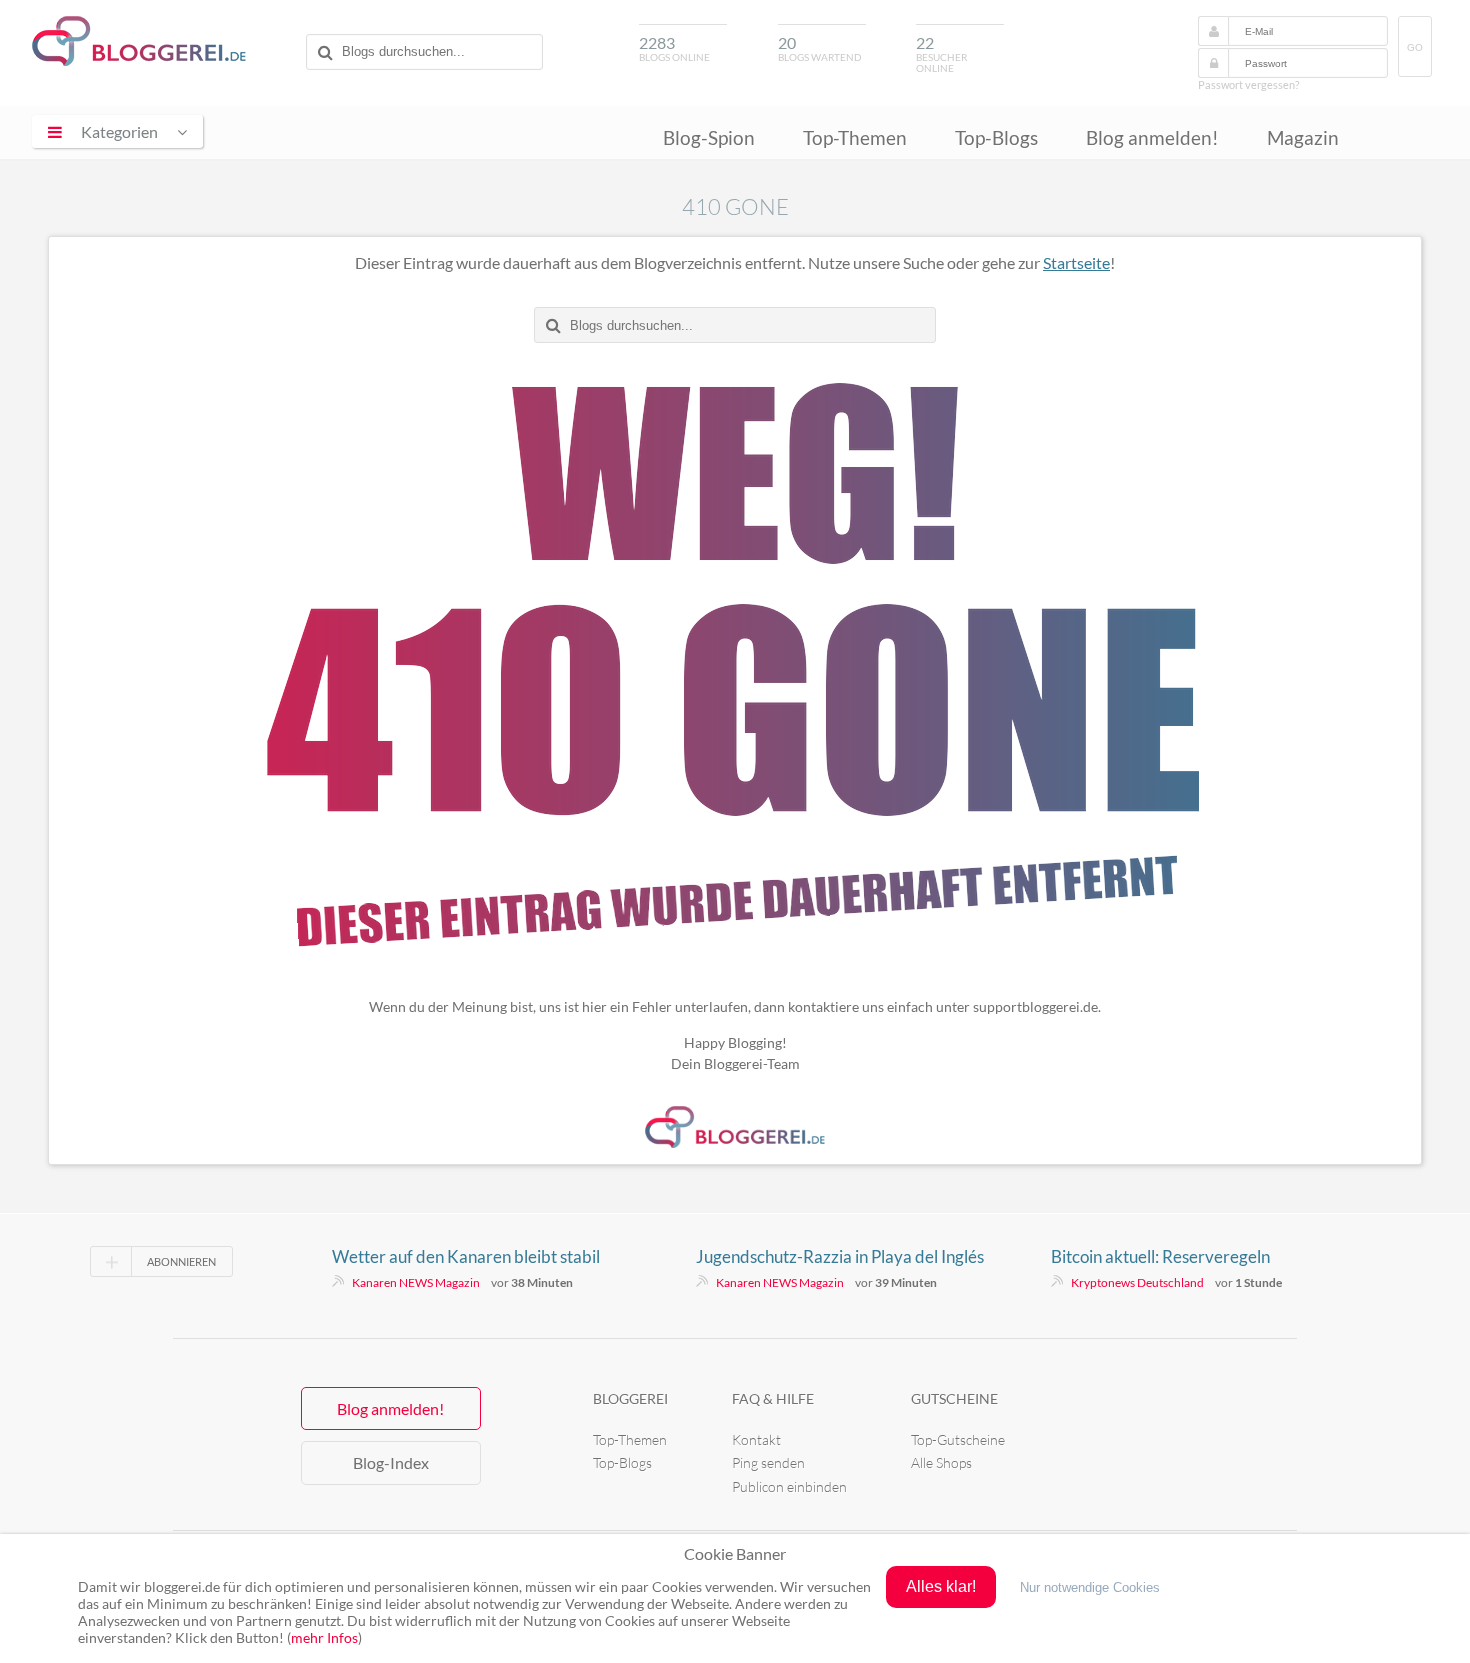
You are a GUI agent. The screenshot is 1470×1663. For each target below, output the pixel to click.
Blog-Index (391, 1462)
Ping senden (768, 1462)
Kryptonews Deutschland (1137, 1282)
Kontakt (756, 1439)
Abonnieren (181, 1261)
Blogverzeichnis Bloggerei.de (139, 41)
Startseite (1076, 262)
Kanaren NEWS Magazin (416, 1282)
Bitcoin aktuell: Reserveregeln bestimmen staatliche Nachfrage (1170, 1257)
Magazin (1303, 137)
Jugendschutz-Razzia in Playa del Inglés (840, 1256)
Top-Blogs (996, 137)
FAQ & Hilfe (773, 1398)
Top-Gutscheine (958, 1439)
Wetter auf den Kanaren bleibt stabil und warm (466, 1257)
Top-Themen (855, 137)
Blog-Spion (709, 137)
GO (1415, 47)
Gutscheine (954, 1398)
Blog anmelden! (1152, 137)
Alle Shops (941, 1462)
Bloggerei (630, 1398)
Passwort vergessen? (1248, 84)
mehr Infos (324, 1637)
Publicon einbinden (789, 1486)
